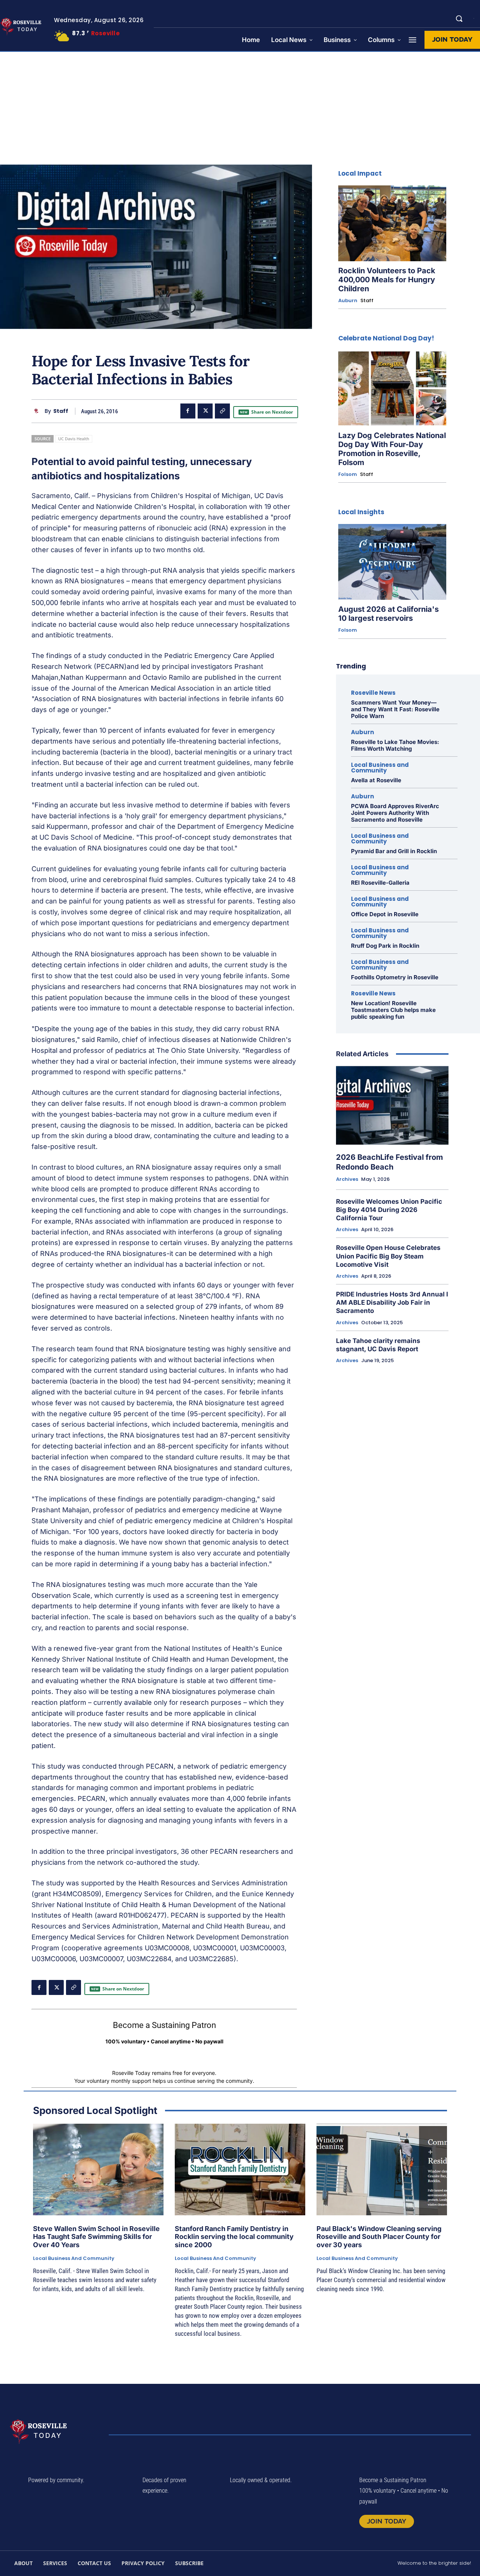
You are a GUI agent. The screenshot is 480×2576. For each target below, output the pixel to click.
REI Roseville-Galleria (380, 883)
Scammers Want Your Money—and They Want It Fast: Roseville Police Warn (395, 709)
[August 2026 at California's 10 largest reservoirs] (392, 562)
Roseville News (373, 693)
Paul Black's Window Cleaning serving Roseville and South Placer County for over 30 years (379, 2237)
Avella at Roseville (376, 780)
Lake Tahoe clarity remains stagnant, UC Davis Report (378, 1345)
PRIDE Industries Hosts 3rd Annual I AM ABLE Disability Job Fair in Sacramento (392, 1302)
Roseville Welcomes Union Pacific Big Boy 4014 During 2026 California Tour (389, 1210)
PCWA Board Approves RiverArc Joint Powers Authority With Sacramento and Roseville (395, 813)
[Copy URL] (222, 411)
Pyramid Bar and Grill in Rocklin (394, 851)
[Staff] (38, 411)
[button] (459, 18)
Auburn (348, 301)
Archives (347, 1179)
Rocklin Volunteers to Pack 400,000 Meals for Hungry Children (387, 280)
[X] (205, 411)
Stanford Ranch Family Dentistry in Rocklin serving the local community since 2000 (234, 2237)
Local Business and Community (380, 768)
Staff (61, 411)
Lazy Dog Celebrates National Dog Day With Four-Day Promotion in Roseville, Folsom (392, 449)
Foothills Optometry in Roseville (395, 977)
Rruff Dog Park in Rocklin (385, 946)
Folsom (348, 474)
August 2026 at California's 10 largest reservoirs (388, 614)
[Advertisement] (240, 108)
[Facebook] (188, 411)
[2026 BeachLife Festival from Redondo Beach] (392, 1105)
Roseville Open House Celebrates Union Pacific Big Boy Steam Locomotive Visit (388, 1256)
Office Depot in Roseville (385, 914)
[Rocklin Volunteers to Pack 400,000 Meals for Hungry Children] (392, 223)
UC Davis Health (74, 439)
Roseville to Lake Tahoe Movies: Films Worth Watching (395, 745)
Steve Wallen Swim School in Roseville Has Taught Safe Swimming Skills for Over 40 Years (96, 2237)
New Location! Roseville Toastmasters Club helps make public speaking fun (393, 1010)
